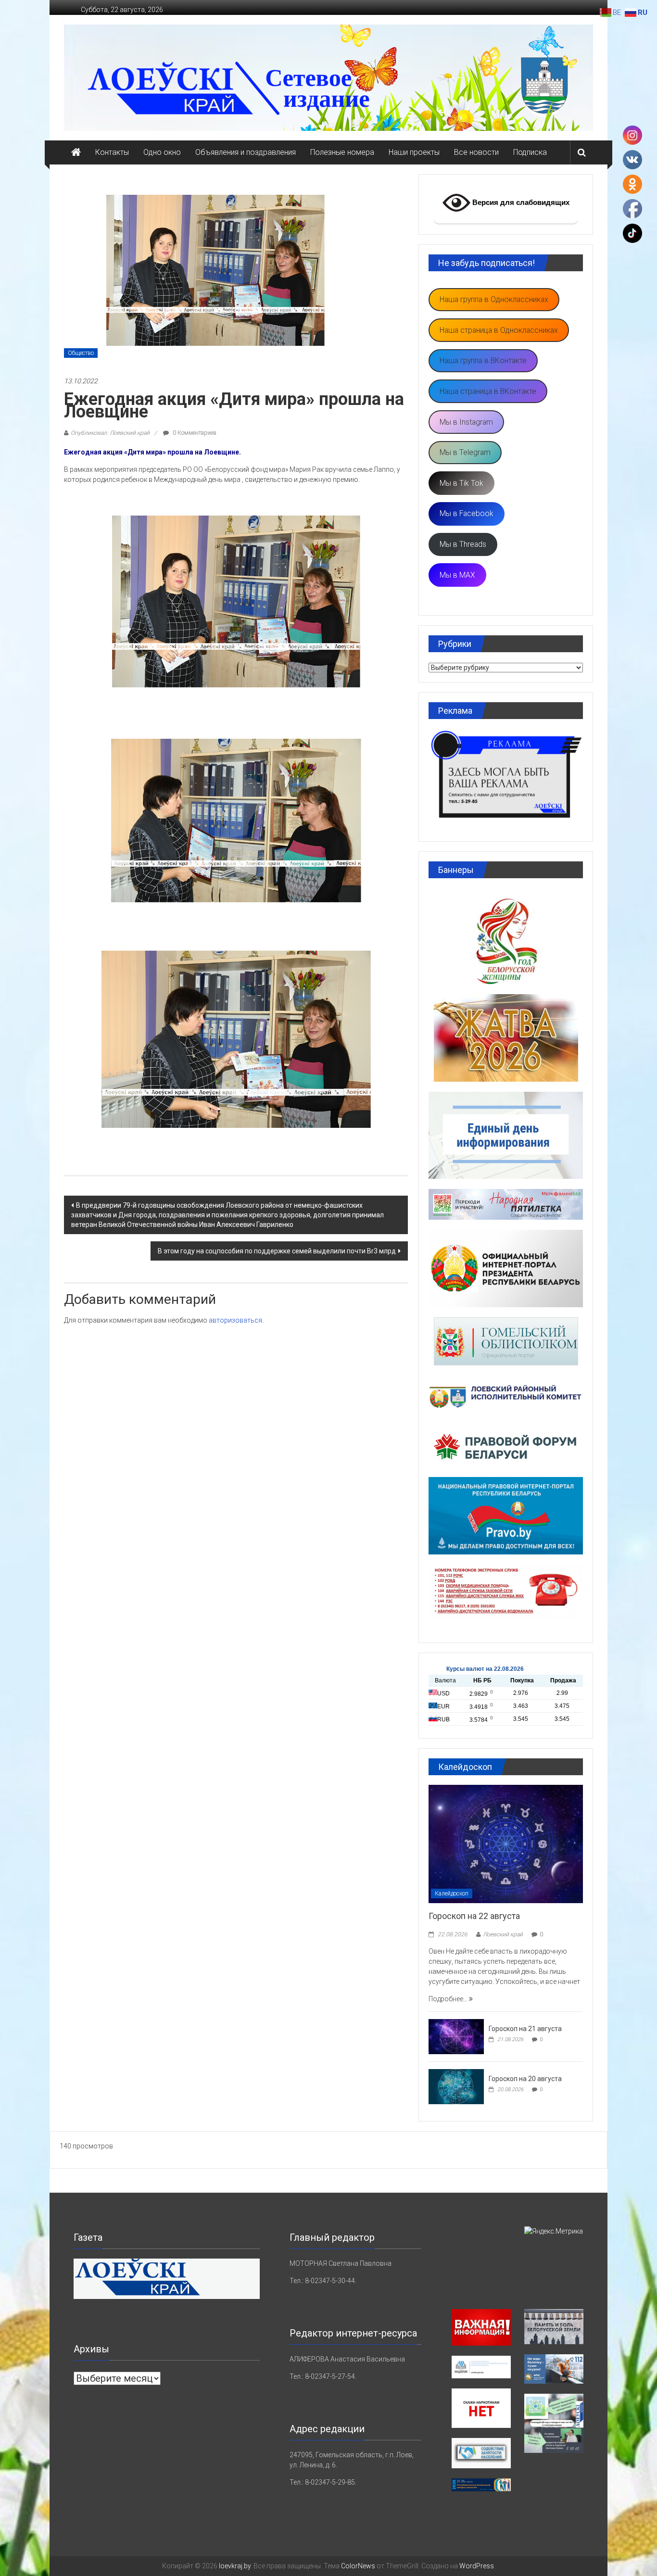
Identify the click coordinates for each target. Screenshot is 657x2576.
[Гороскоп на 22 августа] (506, 1844)
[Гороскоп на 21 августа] (456, 2036)
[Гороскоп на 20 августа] (456, 2086)
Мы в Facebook (467, 513)
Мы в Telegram (465, 452)
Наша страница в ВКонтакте (488, 391)
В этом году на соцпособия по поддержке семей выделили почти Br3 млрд (277, 1251)
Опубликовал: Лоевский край (110, 433)
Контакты (112, 152)
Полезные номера (342, 152)
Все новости (476, 152)
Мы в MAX (457, 575)
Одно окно (162, 152)
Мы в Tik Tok (461, 483)
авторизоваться (235, 1320)
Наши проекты (414, 152)
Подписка (530, 152)
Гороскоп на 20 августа (525, 2079)
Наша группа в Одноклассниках (494, 299)
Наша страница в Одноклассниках (499, 330)
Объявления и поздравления (246, 152)
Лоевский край (503, 1934)
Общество (81, 353)
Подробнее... (449, 1999)
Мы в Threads (463, 544)
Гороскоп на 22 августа (474, 1916)
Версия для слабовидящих (520, 202)
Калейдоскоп (452, 1894)
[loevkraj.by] (76, 152)
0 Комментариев (194, 433)
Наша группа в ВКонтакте (483, 360)
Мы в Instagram (466, 422)
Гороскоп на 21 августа (525, 2029)
